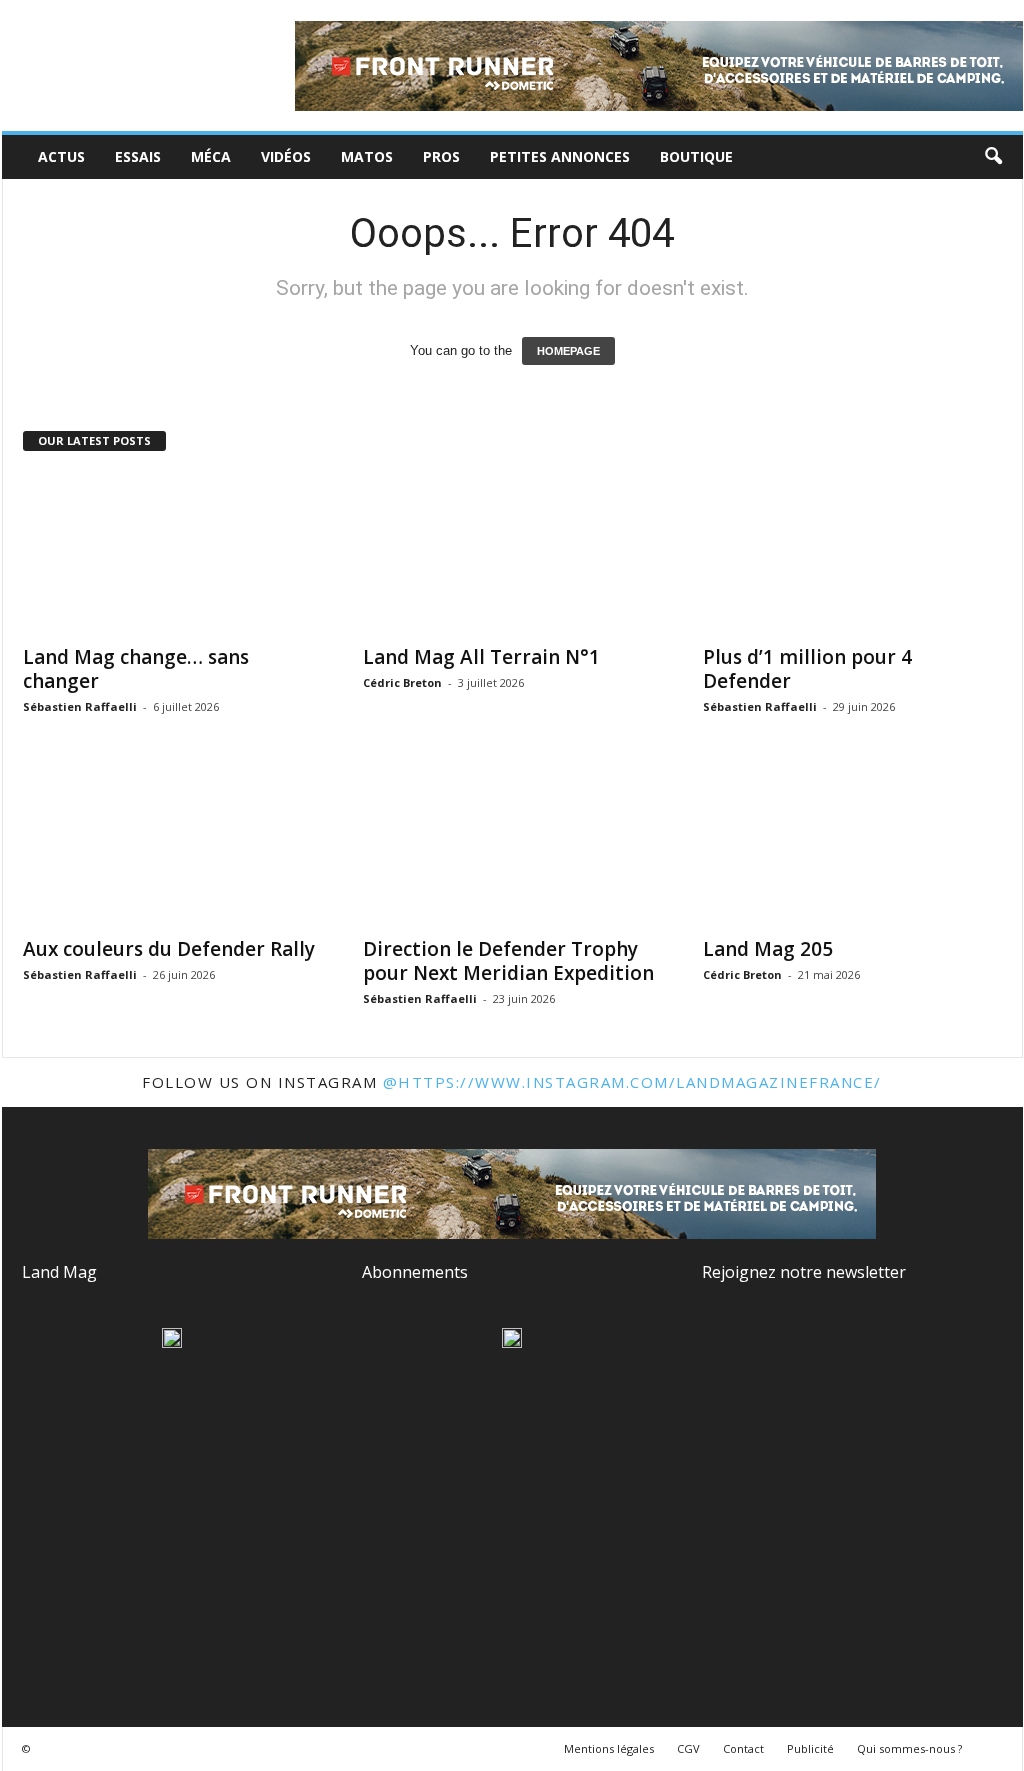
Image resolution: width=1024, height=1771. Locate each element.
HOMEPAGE (568, 351)
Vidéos (286, 156)
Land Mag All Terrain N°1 (481, 657)
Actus (61, 156)
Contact (743, 1748)
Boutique (696, 156)
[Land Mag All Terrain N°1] (513, 553)
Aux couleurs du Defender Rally (169, 949)
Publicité (810, 1748)
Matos (367, 156)
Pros (441, 156)
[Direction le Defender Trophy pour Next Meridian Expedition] (513, 845)
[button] (993, 157)
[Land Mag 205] (853, 845)
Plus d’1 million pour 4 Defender (807, 669)
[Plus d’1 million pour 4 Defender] (853, 553)
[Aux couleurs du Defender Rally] (173, 845)
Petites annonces (560, 156)
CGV (688, 1748)
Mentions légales (609, 1748)
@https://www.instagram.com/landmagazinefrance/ (632, 1082)
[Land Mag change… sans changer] (173, 553)
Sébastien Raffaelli (80, 706)
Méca (211, 156)
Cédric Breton (402, 682)
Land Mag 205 (768, 949)
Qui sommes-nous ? (909, 1748)
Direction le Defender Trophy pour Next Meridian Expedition (508, 961)
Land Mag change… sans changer (136, 669)
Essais (138, 156)
